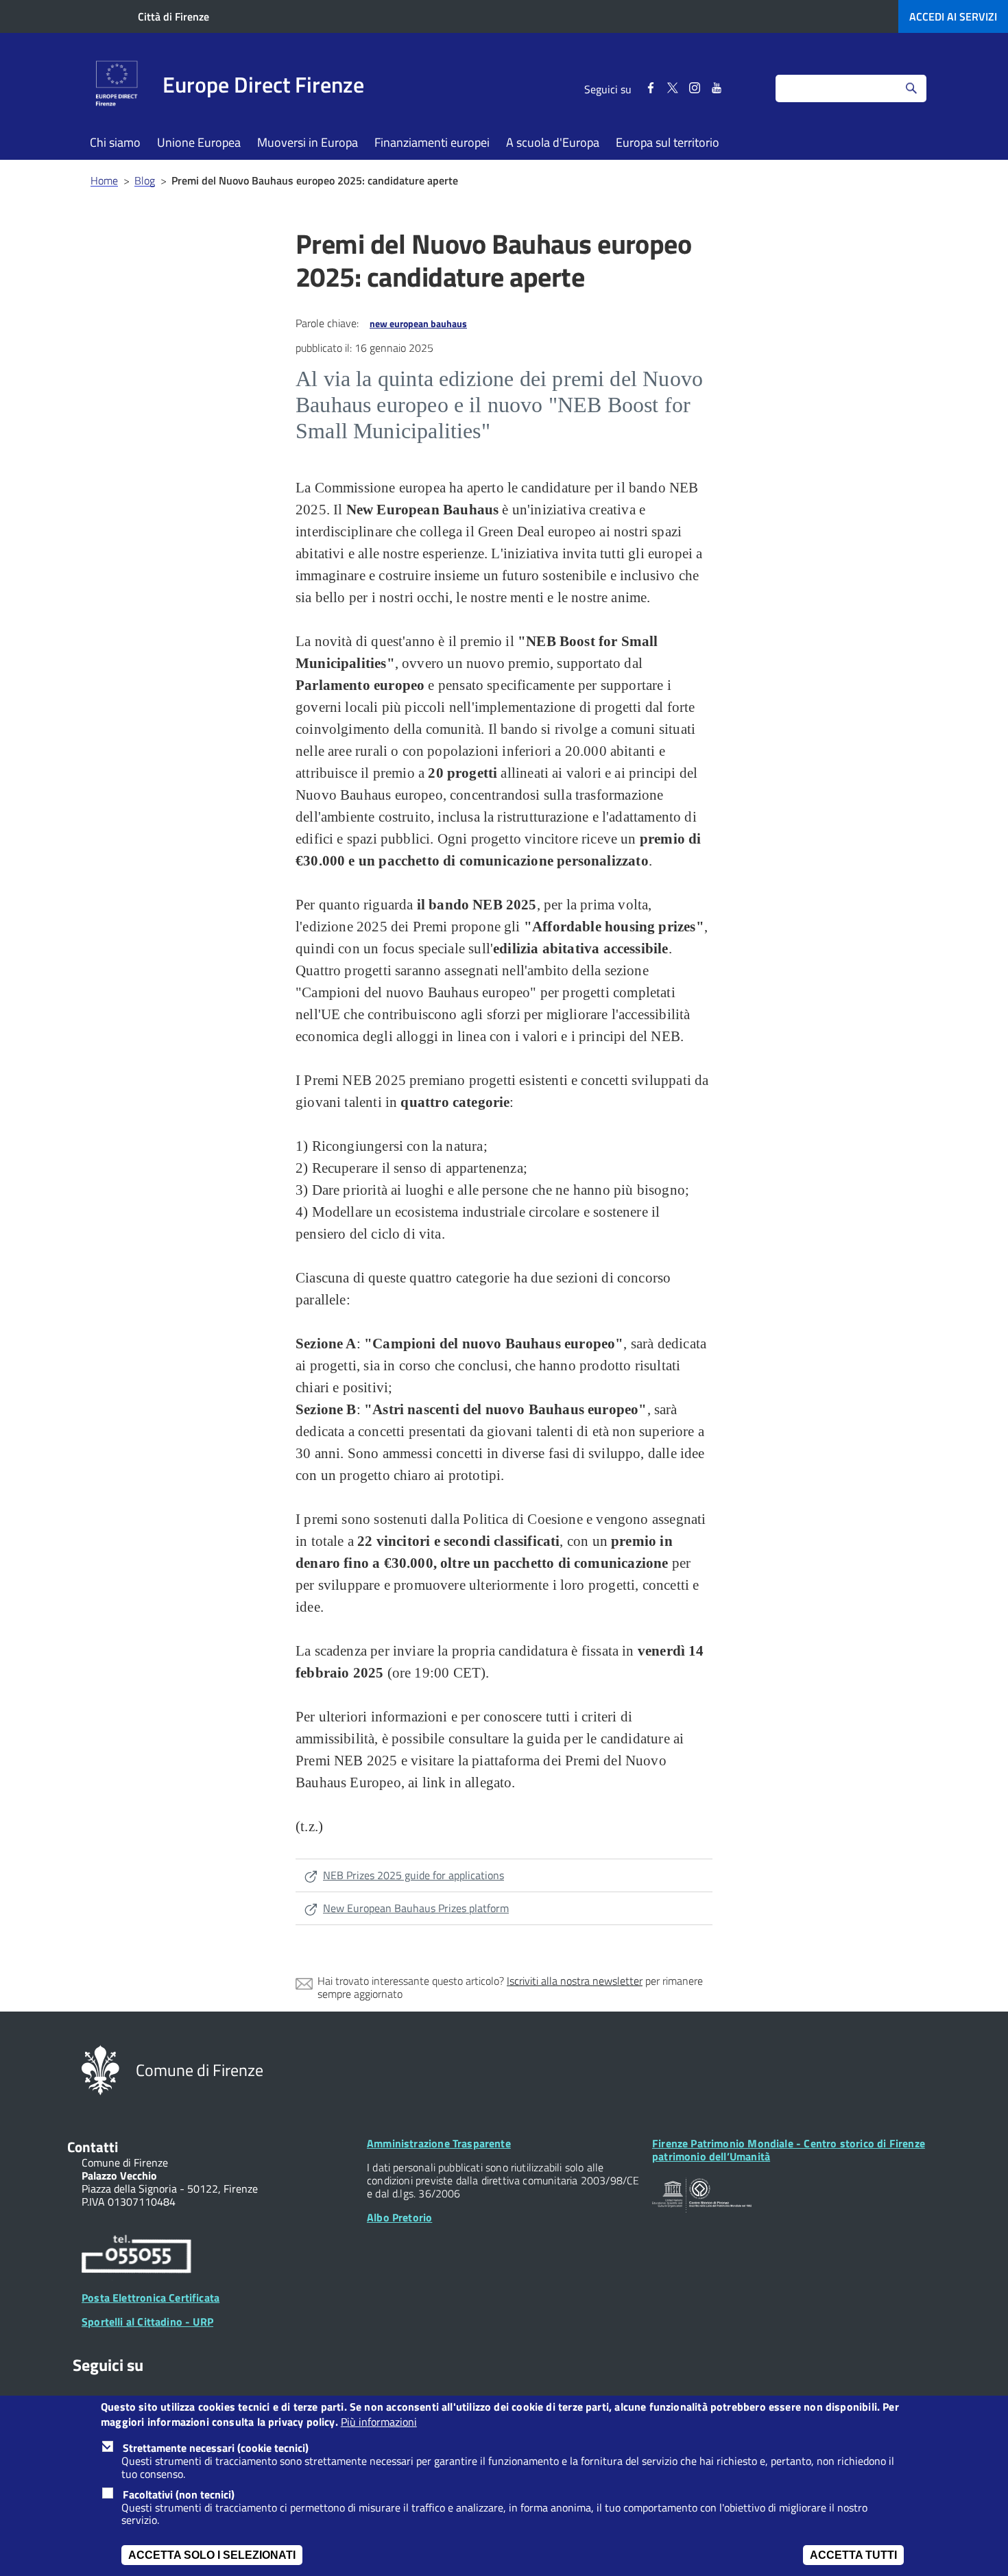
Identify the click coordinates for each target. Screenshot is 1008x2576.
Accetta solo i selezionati (212, 2555)
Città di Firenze (173, 16)
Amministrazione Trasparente (439, 2143)
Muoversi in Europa (308, 142)
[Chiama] (136, 2256)
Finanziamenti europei (432, 142)
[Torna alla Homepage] (100, 2069)
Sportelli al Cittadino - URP (147, 2322)
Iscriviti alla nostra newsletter (575, 1981)
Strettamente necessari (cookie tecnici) (216, 2448)
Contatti (93, 2147)
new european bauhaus (418, 323)
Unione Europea (199, 142)
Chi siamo (115, 142)
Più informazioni (379, 2423)
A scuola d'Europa (553, 142)
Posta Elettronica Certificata (151, 2298)
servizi (953, 16)
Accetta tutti (853, 2555)
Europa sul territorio (668, 142)
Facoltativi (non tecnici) (179, 2494)
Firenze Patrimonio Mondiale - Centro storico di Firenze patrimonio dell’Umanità (789, 2150)
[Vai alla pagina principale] (117, 85)
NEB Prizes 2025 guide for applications (413, 1875)
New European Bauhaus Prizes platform (416, 1908)
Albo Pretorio (399, 2217)
